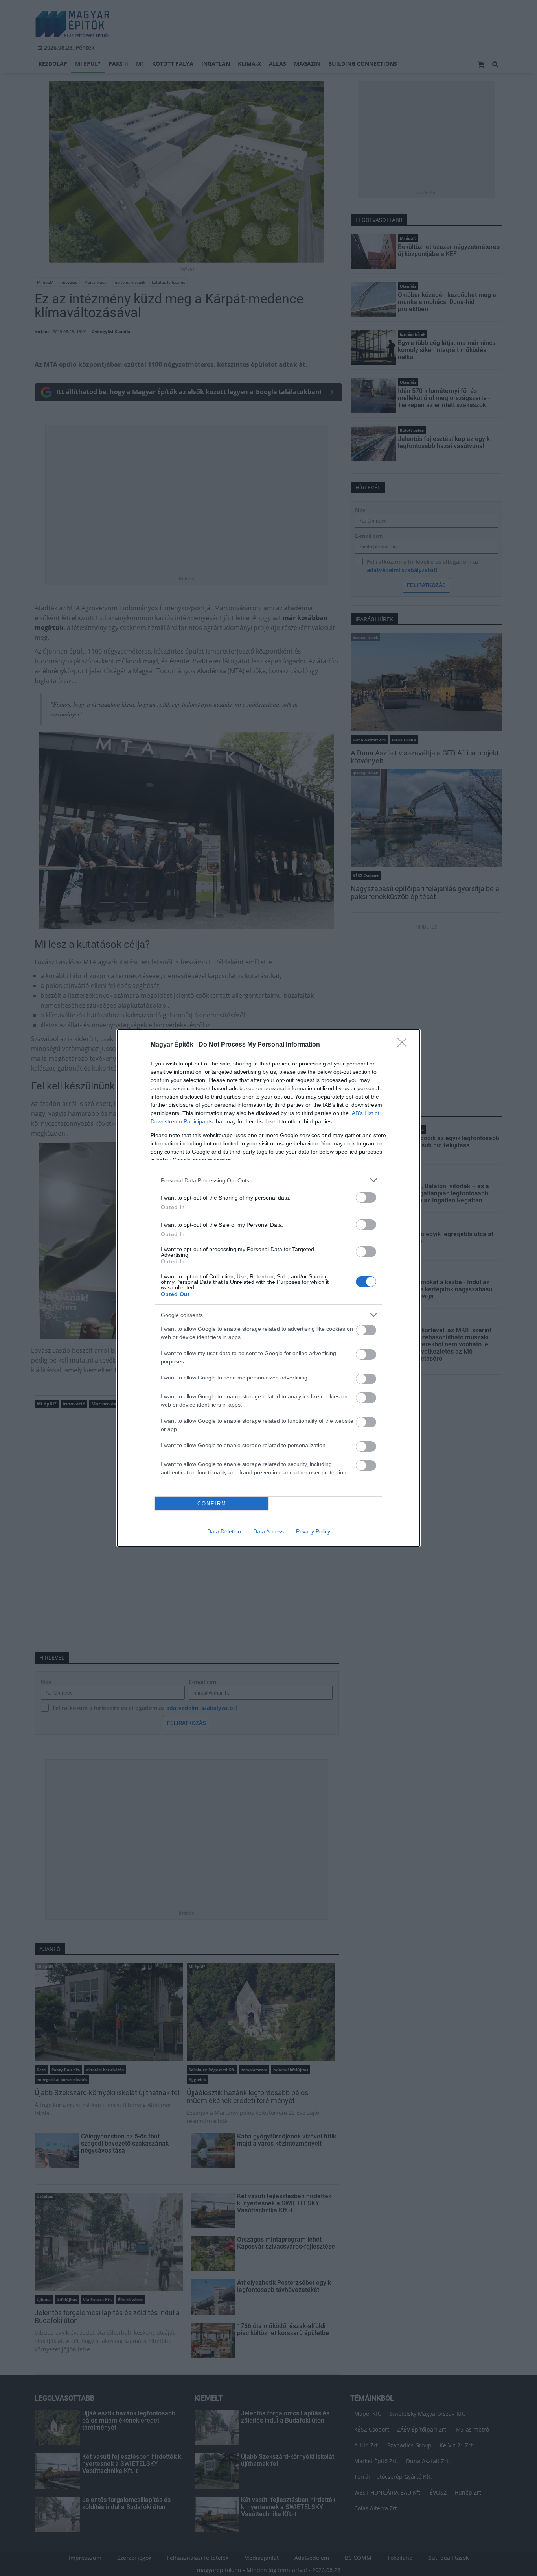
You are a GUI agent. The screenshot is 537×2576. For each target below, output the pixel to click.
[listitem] (268, 1180)
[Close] (405, 1045)
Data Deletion (224, 1531)
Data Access (268, 1531)
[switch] (366, 1198)
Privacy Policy (313, 1531)
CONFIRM (212, 1504)
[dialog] (268, 1288)
